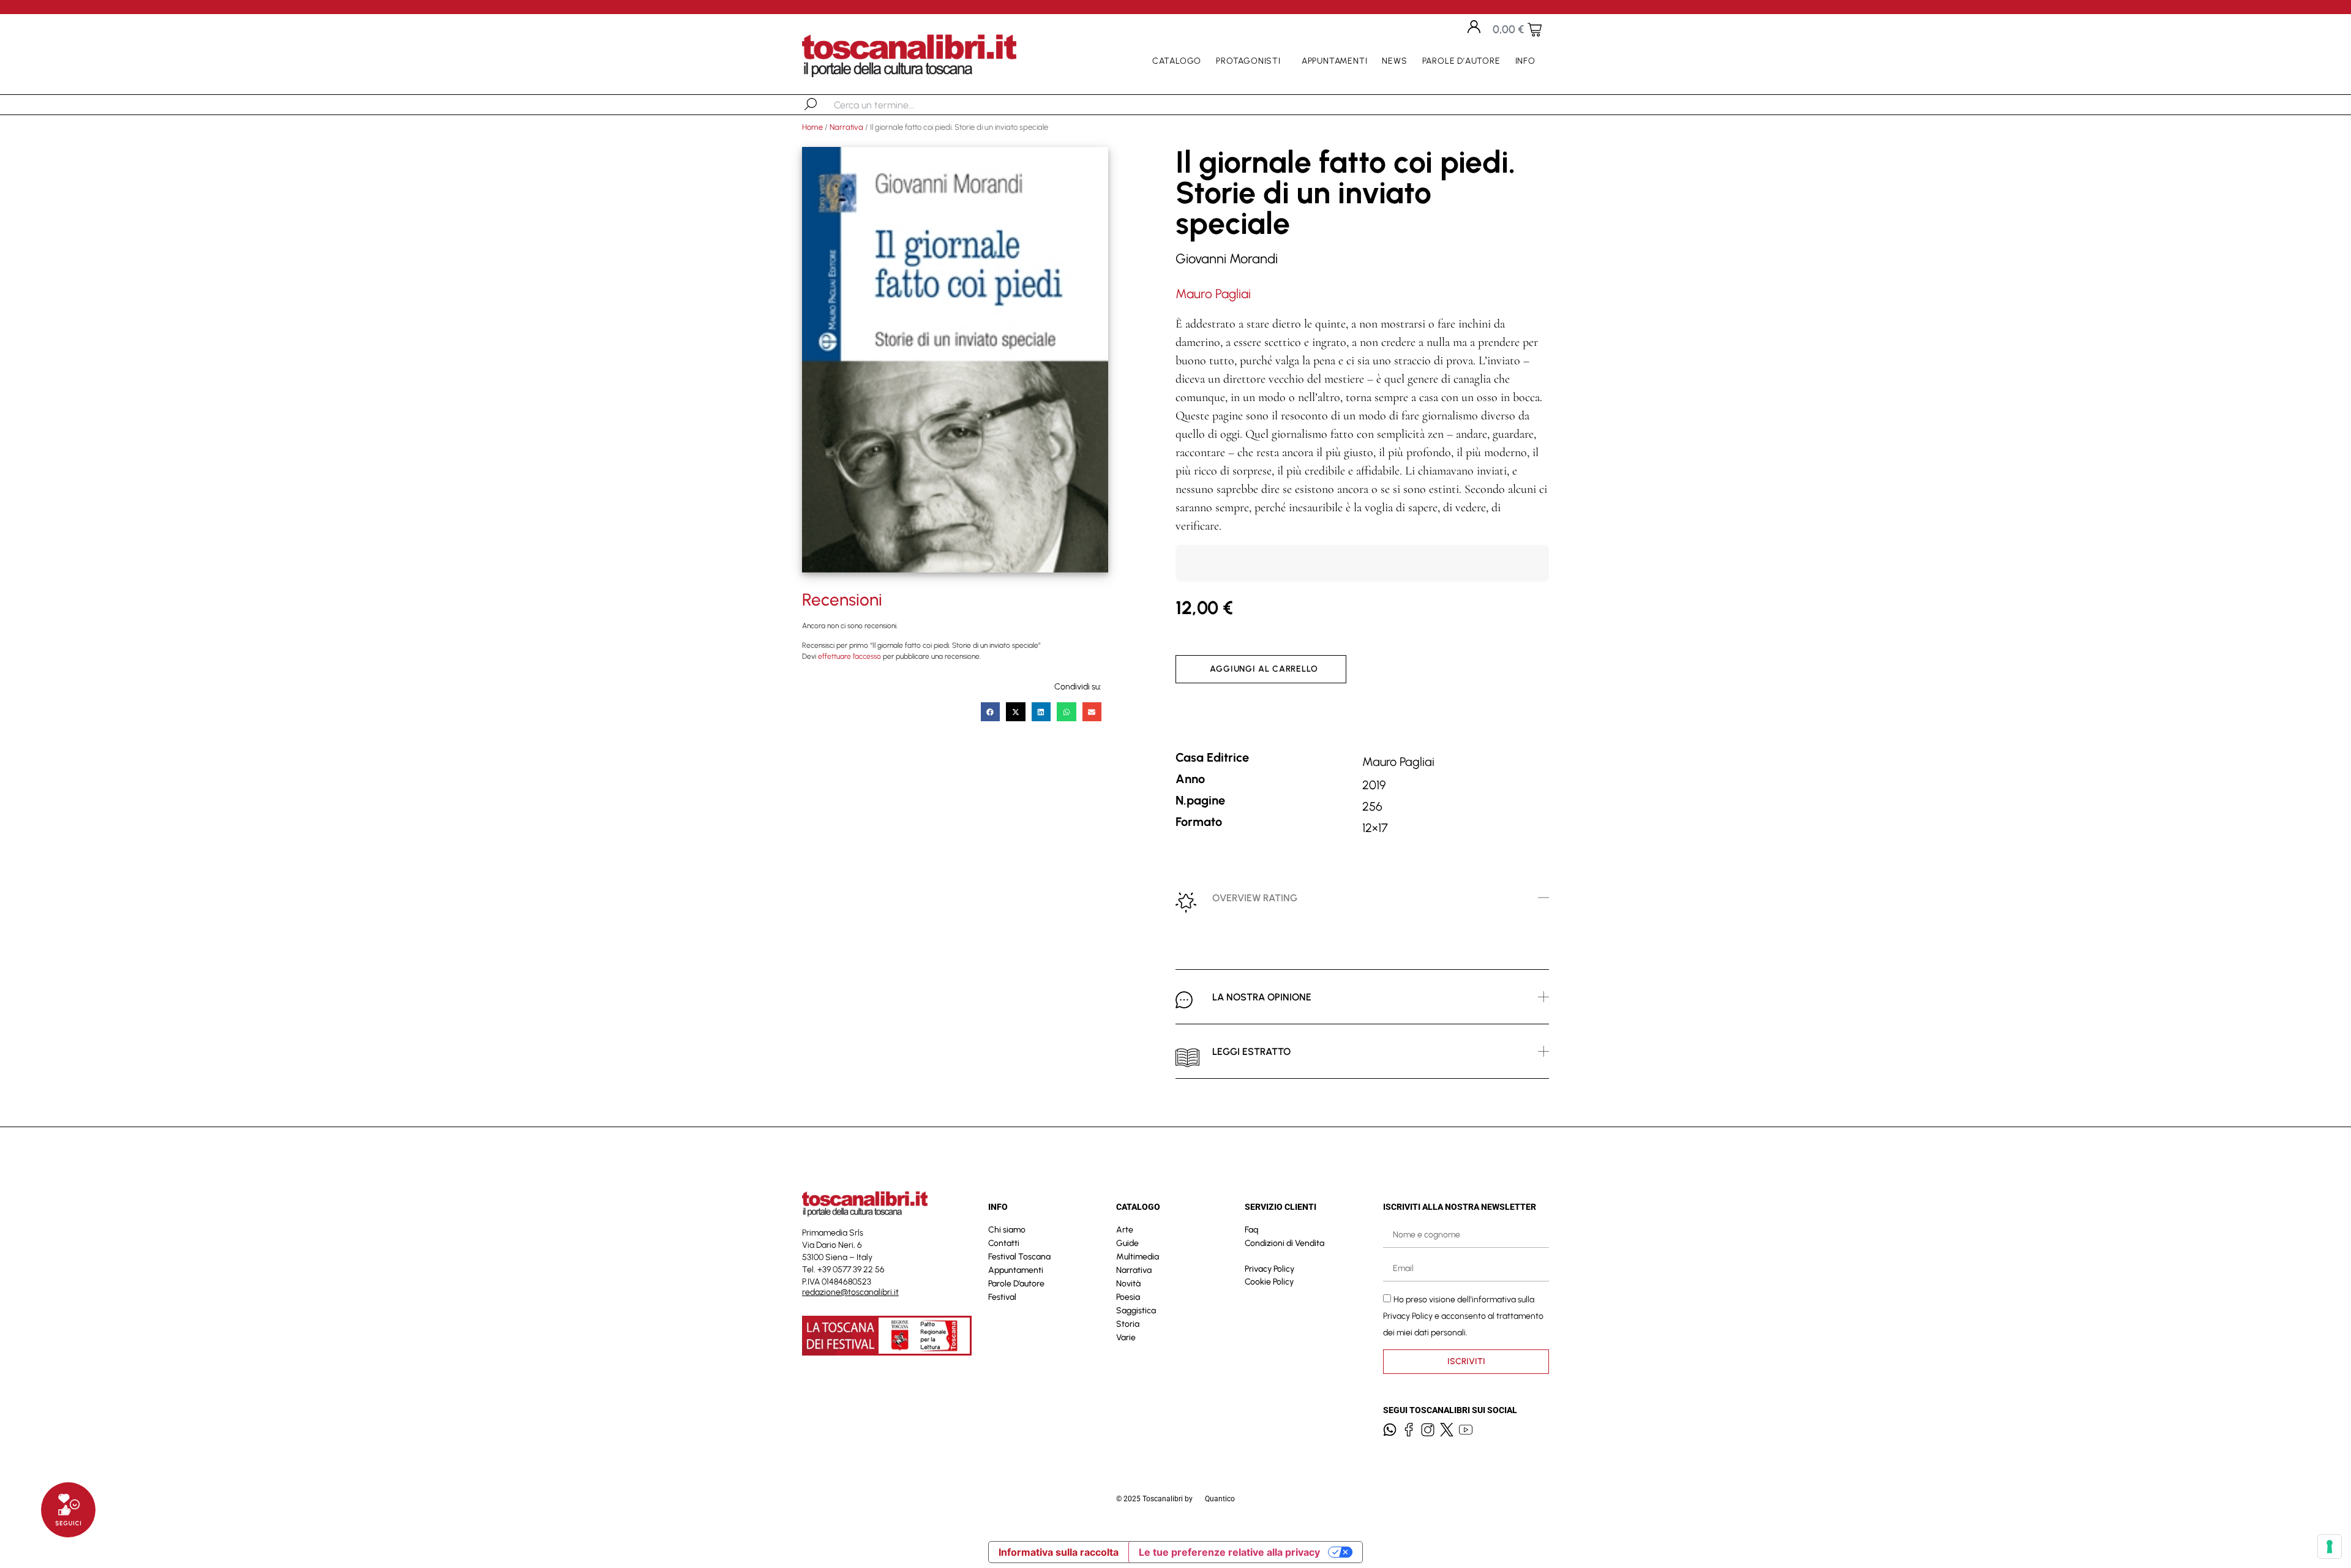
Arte (1125, 1230)
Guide (1127, 1243)
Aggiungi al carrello (1264, 669)
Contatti (1004, 1243)
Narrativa (846, 127)
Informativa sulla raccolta (1059, 1552)
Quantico (1220, 1499)
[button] (991, 712)
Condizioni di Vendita (1284, 1243)
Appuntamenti (1335, 61)
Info (1525, 61)
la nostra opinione (1262, 997)
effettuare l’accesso (849, 656)
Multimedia (1138, 1257)
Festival (1002, 1297)
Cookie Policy (1269, 1282)
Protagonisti (1248, 61)
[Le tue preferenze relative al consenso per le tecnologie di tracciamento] (2330, 1547)
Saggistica (1136, 1311)
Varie (1126, 1337)
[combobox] (897, 105)
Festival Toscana (1019, 1257)
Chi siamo (1007, 1230)
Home (812, 127)
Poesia (1128, 1297)
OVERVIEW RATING (1255, 898)
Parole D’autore (1461, 61)
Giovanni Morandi (1227, 259)
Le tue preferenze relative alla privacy (1229, 1552)
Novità (1128, 1284)
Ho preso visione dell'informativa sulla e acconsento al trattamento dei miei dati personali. (1463, 1315)
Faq (1251, 1230)
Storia (1128, 1324)
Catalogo (1177, 61)
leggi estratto (1251, 1052)
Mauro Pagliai (1213, 294)
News (1394, 61)
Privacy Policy (1269, 1269)
